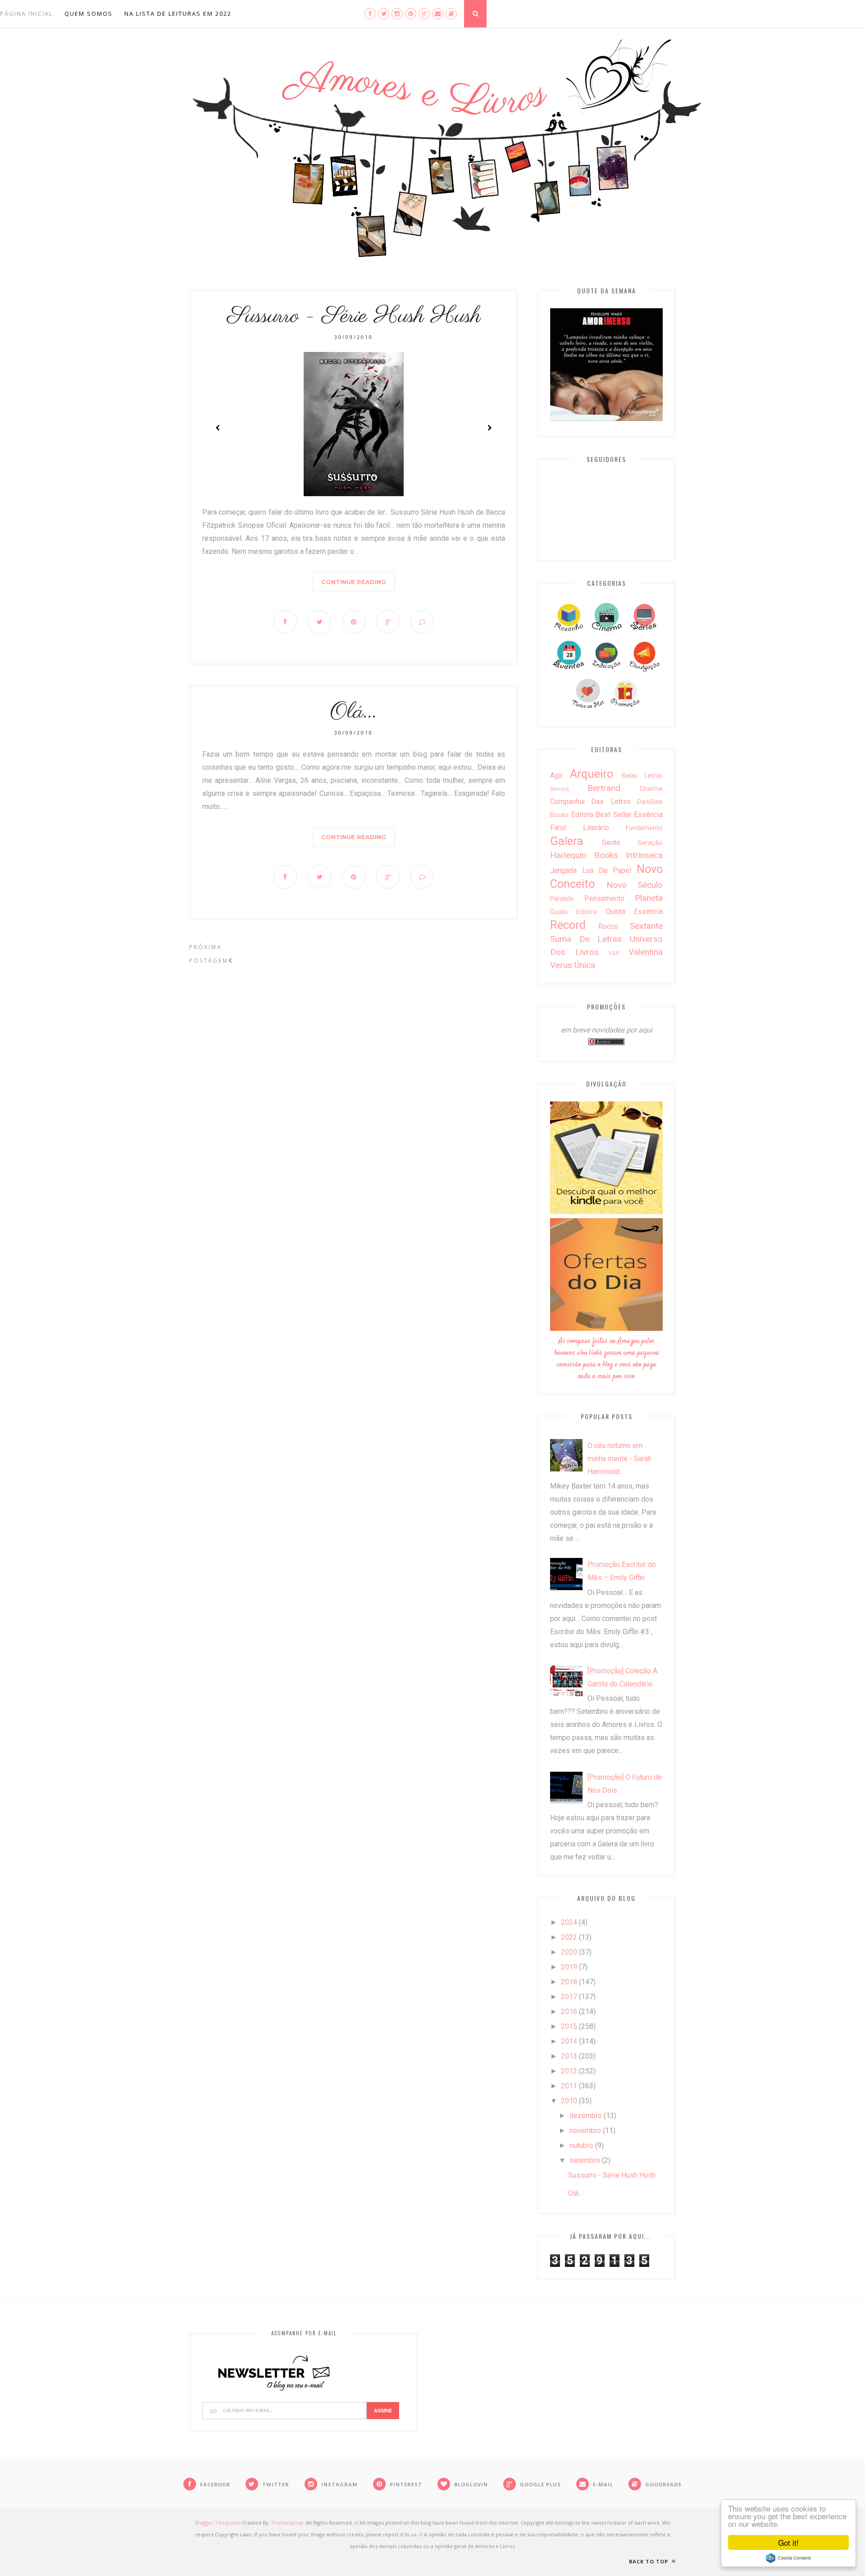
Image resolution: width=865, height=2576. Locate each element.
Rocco (608, 926)
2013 (569, 2056)
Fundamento (644, 828)
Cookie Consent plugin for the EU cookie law (788, 2558)
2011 (569, 2086)
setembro (585, 2160)
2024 (569, 1922)
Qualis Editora (574, 912)
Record (568, 925)
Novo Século (635, 885)
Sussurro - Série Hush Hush (354, 316)
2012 (569, 2071)
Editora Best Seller (601, 815)
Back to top (649, 2561)
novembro (585, 2131)
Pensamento (604, 898)
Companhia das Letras (590, 802)
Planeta (649, 898)
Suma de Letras (586, 939)
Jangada (563, 870)
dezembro (586, 2116)
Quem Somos (89, 14)
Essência (648, 815)
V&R (614, 953)
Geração (650, 843)
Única (585, 965)
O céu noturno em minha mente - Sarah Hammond (619, 1459)
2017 (569, 1997)
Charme (651, 789)
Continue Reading (354, 582)
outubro (581, 2145)
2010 (569, 2101)
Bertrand (604, 788)
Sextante (646, 926)
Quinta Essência (634, 911)
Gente (611, 843)
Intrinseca (644, 855)
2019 (569, 1967)
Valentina (646, 952)
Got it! (788, 2542)
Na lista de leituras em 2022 (178, 14)
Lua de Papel (607, 870)
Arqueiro (592, 774)
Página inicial (26, 14)
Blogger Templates (218, 2523)
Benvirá (560, 789)
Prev (218, 428)
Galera (567, 841)
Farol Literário (580, 828)
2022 (569, 1937)
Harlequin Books (584, 855)
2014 (569, 2041)
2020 (569, 1952)
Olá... (354, 712)
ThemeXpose (287, 2523)
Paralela (562, 899)
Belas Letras (642, 776)
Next (489, 428)
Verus (561, 965)
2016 (569, 2012)
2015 (569, 2026)
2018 (569, 1982)
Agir (556, 775)
